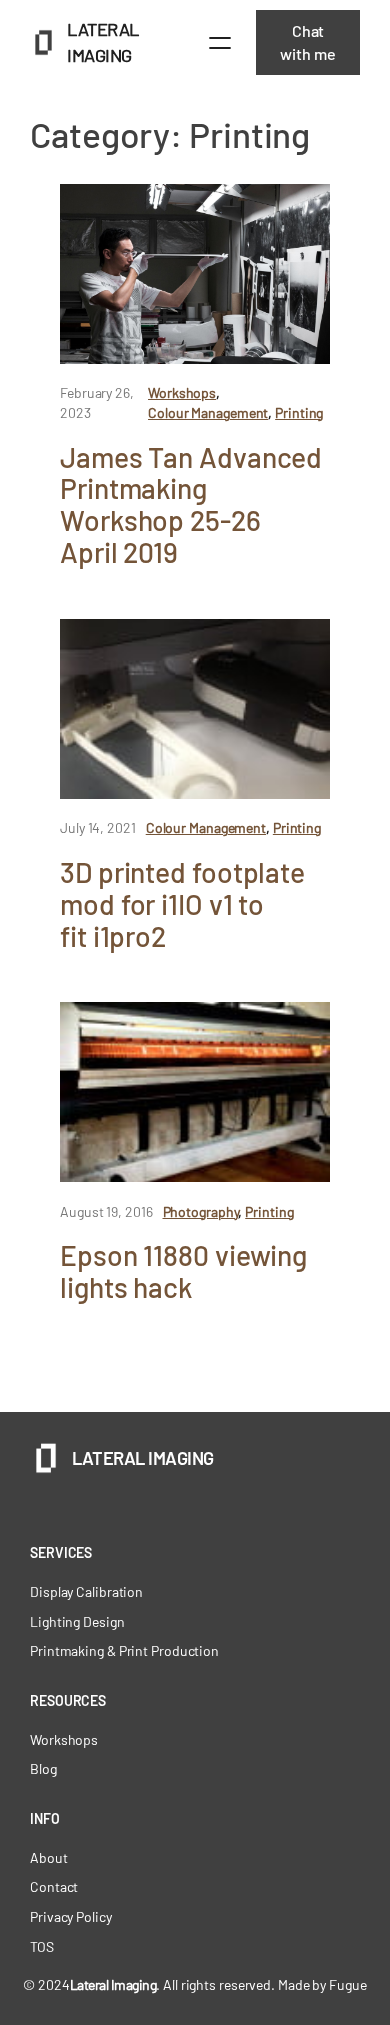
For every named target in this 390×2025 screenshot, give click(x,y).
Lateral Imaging (143, 1458)
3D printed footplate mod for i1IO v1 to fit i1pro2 (182, 904)
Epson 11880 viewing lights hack (183, 1272)
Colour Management (208, 412)
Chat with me (307, 42)
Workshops (182, 392)
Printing (299, 412)
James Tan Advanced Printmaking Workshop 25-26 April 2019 (191, 505)
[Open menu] (220, 43)
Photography (201, 1211)
